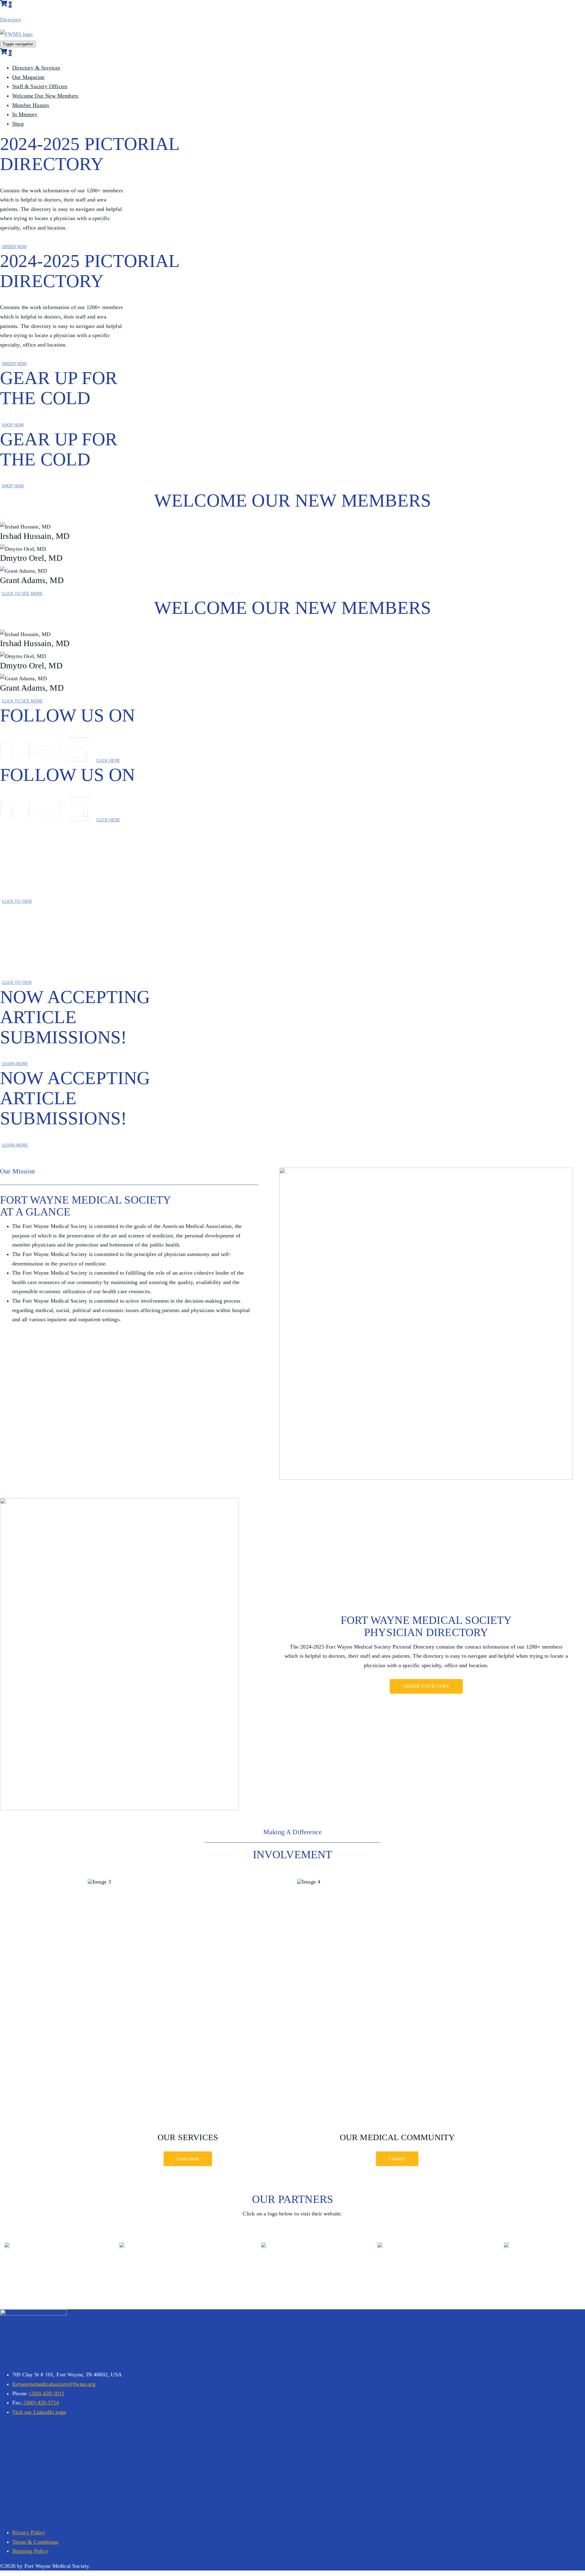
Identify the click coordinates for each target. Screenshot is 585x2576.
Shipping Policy (30, 2551)
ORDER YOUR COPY (426, 1686)
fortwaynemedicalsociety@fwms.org (54, 2384)
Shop (18, 124)
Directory (11, 20)
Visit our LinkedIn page (39, 2412)
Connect (397, 2159)
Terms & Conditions (35, 2542)
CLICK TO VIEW (17, 901)
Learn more (188, 2159)
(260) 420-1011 (47, 2393)
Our (28, 77)
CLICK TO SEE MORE (22, 594)
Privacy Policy (29, 2532)
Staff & (40, 86)
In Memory (25, 114)
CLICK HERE (108, 761)
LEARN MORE (15, 1064)
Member (31, 105)
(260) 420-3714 (41, 2403)
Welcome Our (45, 96)
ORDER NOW (14, 247)
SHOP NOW (13, 425)
